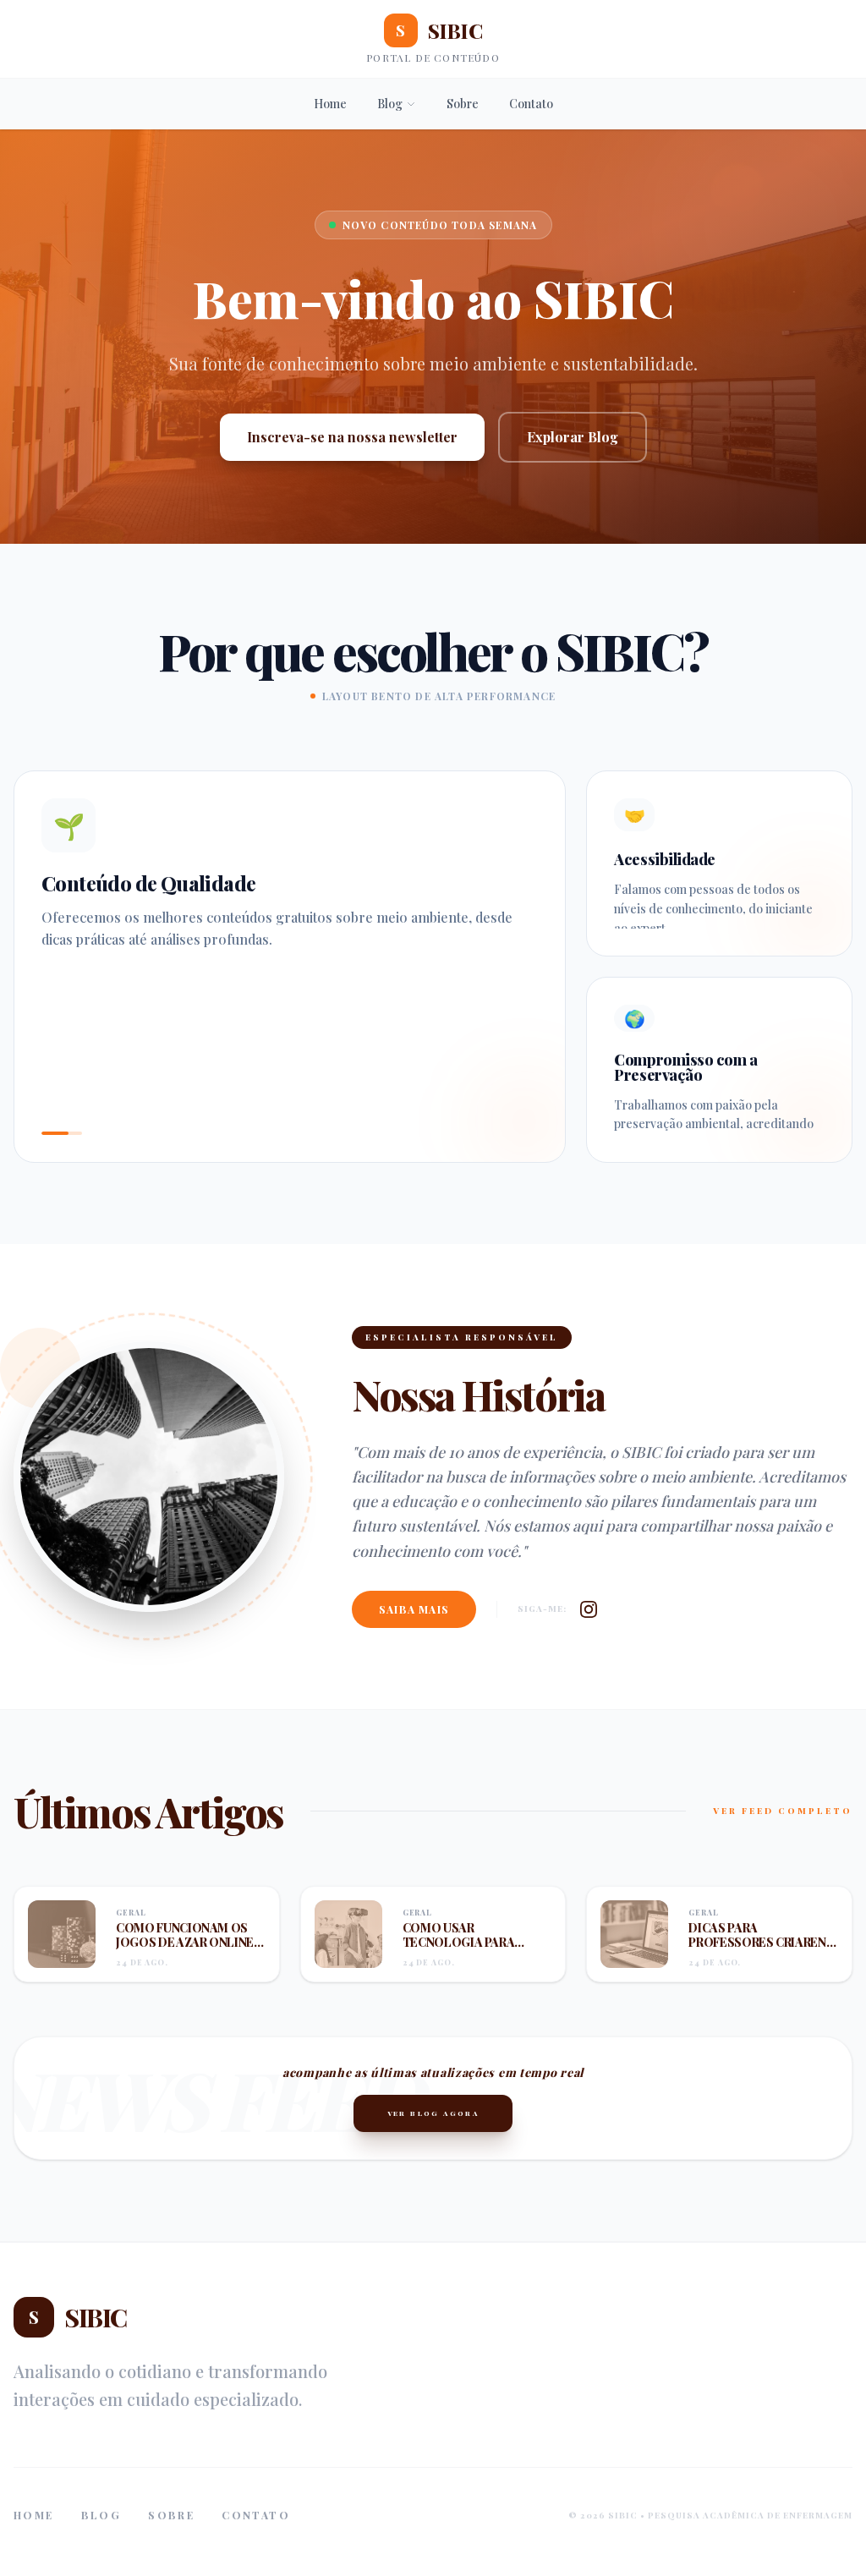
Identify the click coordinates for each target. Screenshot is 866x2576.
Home (330, 104)
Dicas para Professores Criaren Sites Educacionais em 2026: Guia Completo (762, 1950)
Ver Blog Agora (433, 2113)
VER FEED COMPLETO (783, 1811)
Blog (390, 104)
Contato (531, 104)
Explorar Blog (573, 437)
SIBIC (439, 30)
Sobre (463, 104)
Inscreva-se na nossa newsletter (352, 437)
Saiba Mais (414, 1609)
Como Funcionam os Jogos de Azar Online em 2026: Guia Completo (185, 1950)
